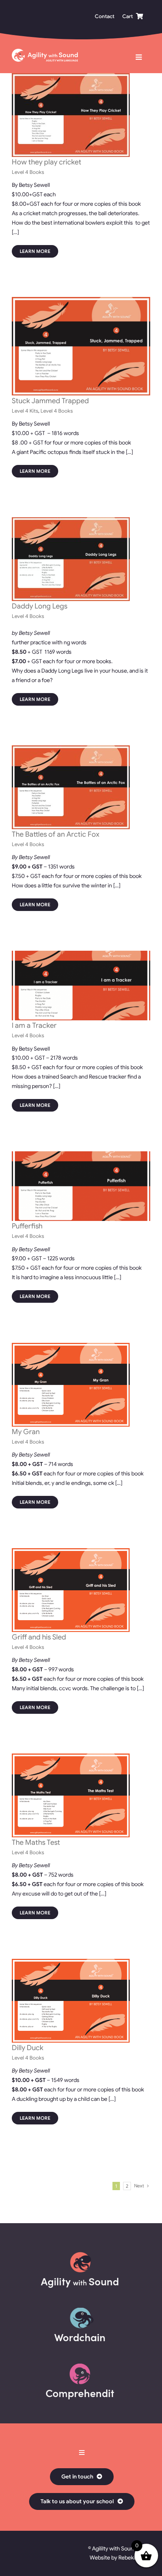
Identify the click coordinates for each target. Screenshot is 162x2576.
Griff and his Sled (39, 1637)
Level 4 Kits (25, 411)
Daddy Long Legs (40, 606)
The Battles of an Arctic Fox (56, 834)
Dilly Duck (28, 2048)
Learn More (35, 251)
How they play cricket (47, 162)
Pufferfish (27, 1226)
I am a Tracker (34, 1025)
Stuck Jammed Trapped (50, 401)
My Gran (26, 1432)
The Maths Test (36, 1842)
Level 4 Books (28, 172)
